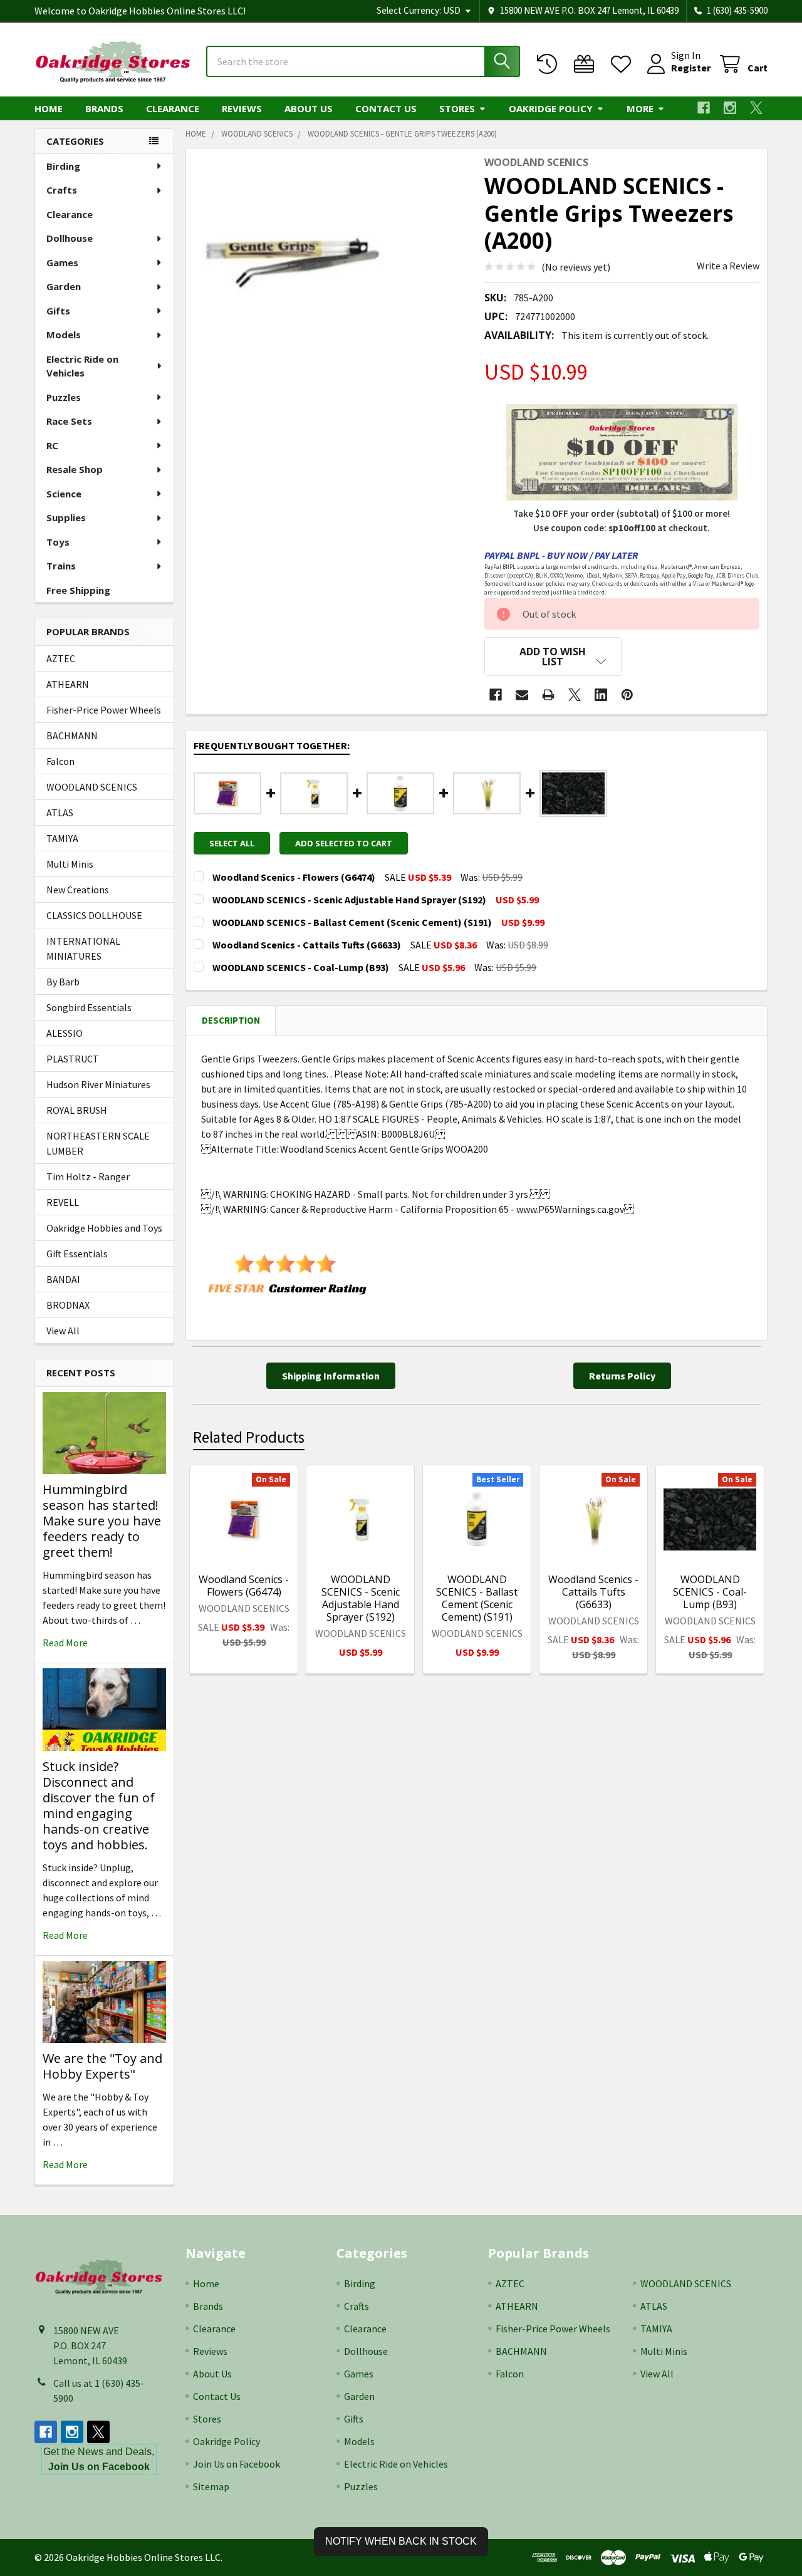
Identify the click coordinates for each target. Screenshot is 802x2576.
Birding (63, 166)
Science (64, 494)
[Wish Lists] (624, 64)
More (640, 108)
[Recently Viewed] (550, 64)
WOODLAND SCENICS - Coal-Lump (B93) (710, 1592)
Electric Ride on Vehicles (82, 366)
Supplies (66, 517)
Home (49, 108)
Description (231, 1020)
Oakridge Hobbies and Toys (104, 1228)
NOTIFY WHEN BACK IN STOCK (401, 2541)
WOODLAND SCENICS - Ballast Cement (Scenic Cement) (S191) (477, 1598)
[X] (756, 108)
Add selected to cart (344, 843)
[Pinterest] (627, 695)
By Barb (63, 982)
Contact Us (386, 108)
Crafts (62, 190)
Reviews (242, 108)
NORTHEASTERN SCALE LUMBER (98, 1143)
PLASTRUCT (73, 1059)
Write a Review (728, 266)
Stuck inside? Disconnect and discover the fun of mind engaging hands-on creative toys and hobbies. (99, 1805)
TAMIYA (62, 838)
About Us (309, 108)
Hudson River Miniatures (98, 1084)
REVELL (63, 1202)
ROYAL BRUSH (77, 1110)
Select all (232, 843)
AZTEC (61, 658)
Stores (457, 108)
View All (63, 1331)
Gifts (58, 311)
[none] (290, 252)
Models (64, 335)
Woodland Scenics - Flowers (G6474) (244, 1586)
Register (691, 68)
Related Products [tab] (249, 1437)
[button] (553, 657)
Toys (58, 542)
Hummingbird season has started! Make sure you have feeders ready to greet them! (102, 1521)
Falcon (60, 761)
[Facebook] (704, 108)
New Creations (78, 890)
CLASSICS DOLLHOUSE (94, 915)
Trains (61, 566)
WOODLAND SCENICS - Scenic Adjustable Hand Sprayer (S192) (361, 1598)
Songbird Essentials (89, 1007)
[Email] (522, 695)
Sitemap (211, 2486)
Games (62, 262)
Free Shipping (78, 590)
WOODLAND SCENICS (92, 787)
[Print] (548, 695)
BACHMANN (72, 735)
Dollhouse (70, 238)
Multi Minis (70, 864)
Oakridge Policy (551, 108)
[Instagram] (730, 108)
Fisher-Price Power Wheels (104, 710)
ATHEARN (68, 684)
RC (52, 445)
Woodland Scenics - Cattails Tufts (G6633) (593, 1592)
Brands (104, 108)
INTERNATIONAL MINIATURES (83, 948)
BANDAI (63, 1279)
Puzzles (64, 397)
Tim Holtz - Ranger (88, 1176)
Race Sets (69, 421)
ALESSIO (65, 1033)
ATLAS (60, 813)
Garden (64, 286)
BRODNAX (68, 1305)
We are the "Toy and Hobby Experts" (102, 2066)
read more (65, 1643)
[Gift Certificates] (587, 64)
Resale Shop (75, 469)
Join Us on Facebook (237, 2464)
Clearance (173, 108)
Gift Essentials (77, 1254)
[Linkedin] (601, 695)
